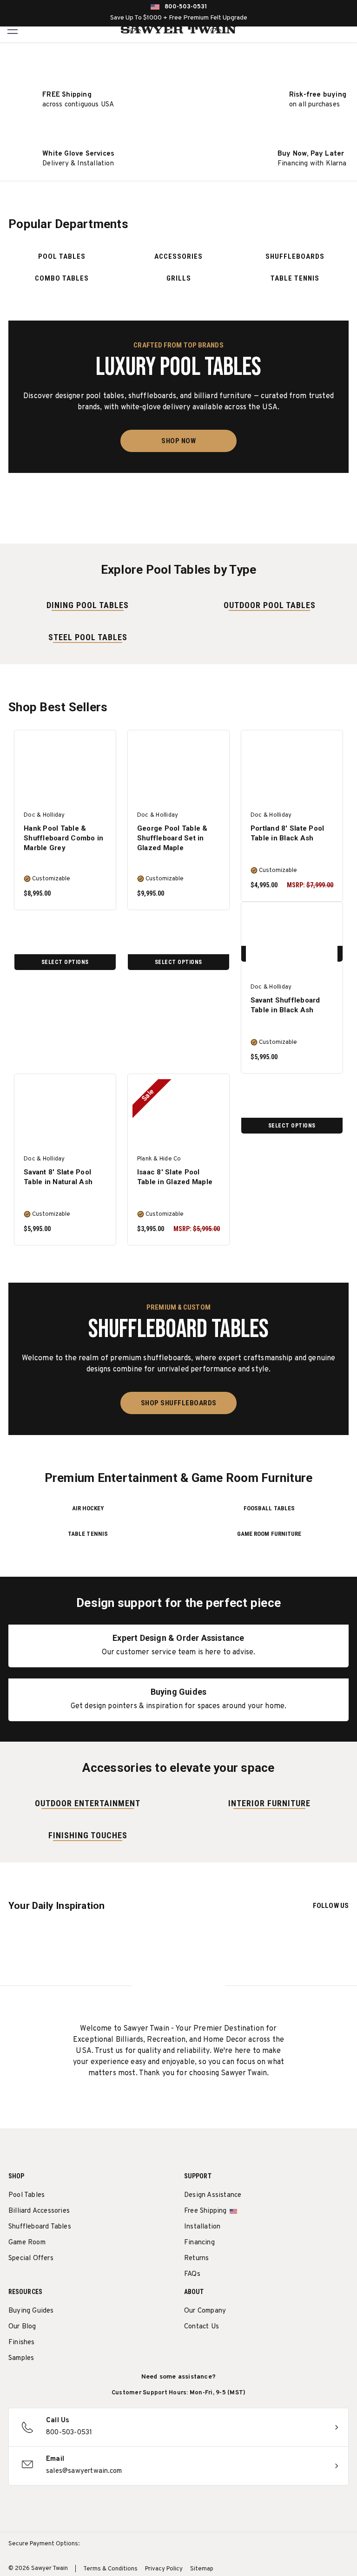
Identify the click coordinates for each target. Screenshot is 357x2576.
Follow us (331, 1906)
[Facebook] (206, 2351)
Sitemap (202, 2569)
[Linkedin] (258, 2351)
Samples (21, 2358)
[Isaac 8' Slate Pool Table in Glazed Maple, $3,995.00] (178, 1114)
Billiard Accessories (39, 2211)
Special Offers (31, 2258)
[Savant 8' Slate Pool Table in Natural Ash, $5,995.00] (65, 1114)
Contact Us (202, 2327)
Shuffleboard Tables (40, 2227)
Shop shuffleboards (179, 1403)
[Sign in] (326, 30)
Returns (196, 2258)
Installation (202, 2227)
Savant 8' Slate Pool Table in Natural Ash (58, 1177)
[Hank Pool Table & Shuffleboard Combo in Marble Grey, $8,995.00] (65, 770)
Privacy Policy (164, 2569)
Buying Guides (31, 2311)
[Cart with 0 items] (347, 30)
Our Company (205, 2311)
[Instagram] (189, 2351)
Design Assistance (213, 2195)
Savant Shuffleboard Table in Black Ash (285, 1005)
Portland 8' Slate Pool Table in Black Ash (288, 833)
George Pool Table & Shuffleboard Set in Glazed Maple (172, 838)
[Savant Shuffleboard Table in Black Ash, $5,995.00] (292, 942)
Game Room (27, 2243)
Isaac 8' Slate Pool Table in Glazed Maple (175, 1177)
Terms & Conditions (110, 2569)
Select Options (65, 962)
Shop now (178, 441)
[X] (241, 2351)
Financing (199, 2243)
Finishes (22, 2343)
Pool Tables (26, 2195)
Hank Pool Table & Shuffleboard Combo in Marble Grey (63, 838)
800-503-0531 (186, 7)
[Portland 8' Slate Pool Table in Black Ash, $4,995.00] (292, 770)
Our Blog (22, 2327)
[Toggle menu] (13, 29)
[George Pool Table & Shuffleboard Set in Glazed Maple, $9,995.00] (178, 770)
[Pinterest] (223, 2351)
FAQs (192, 2274)
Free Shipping (205, 2211)
